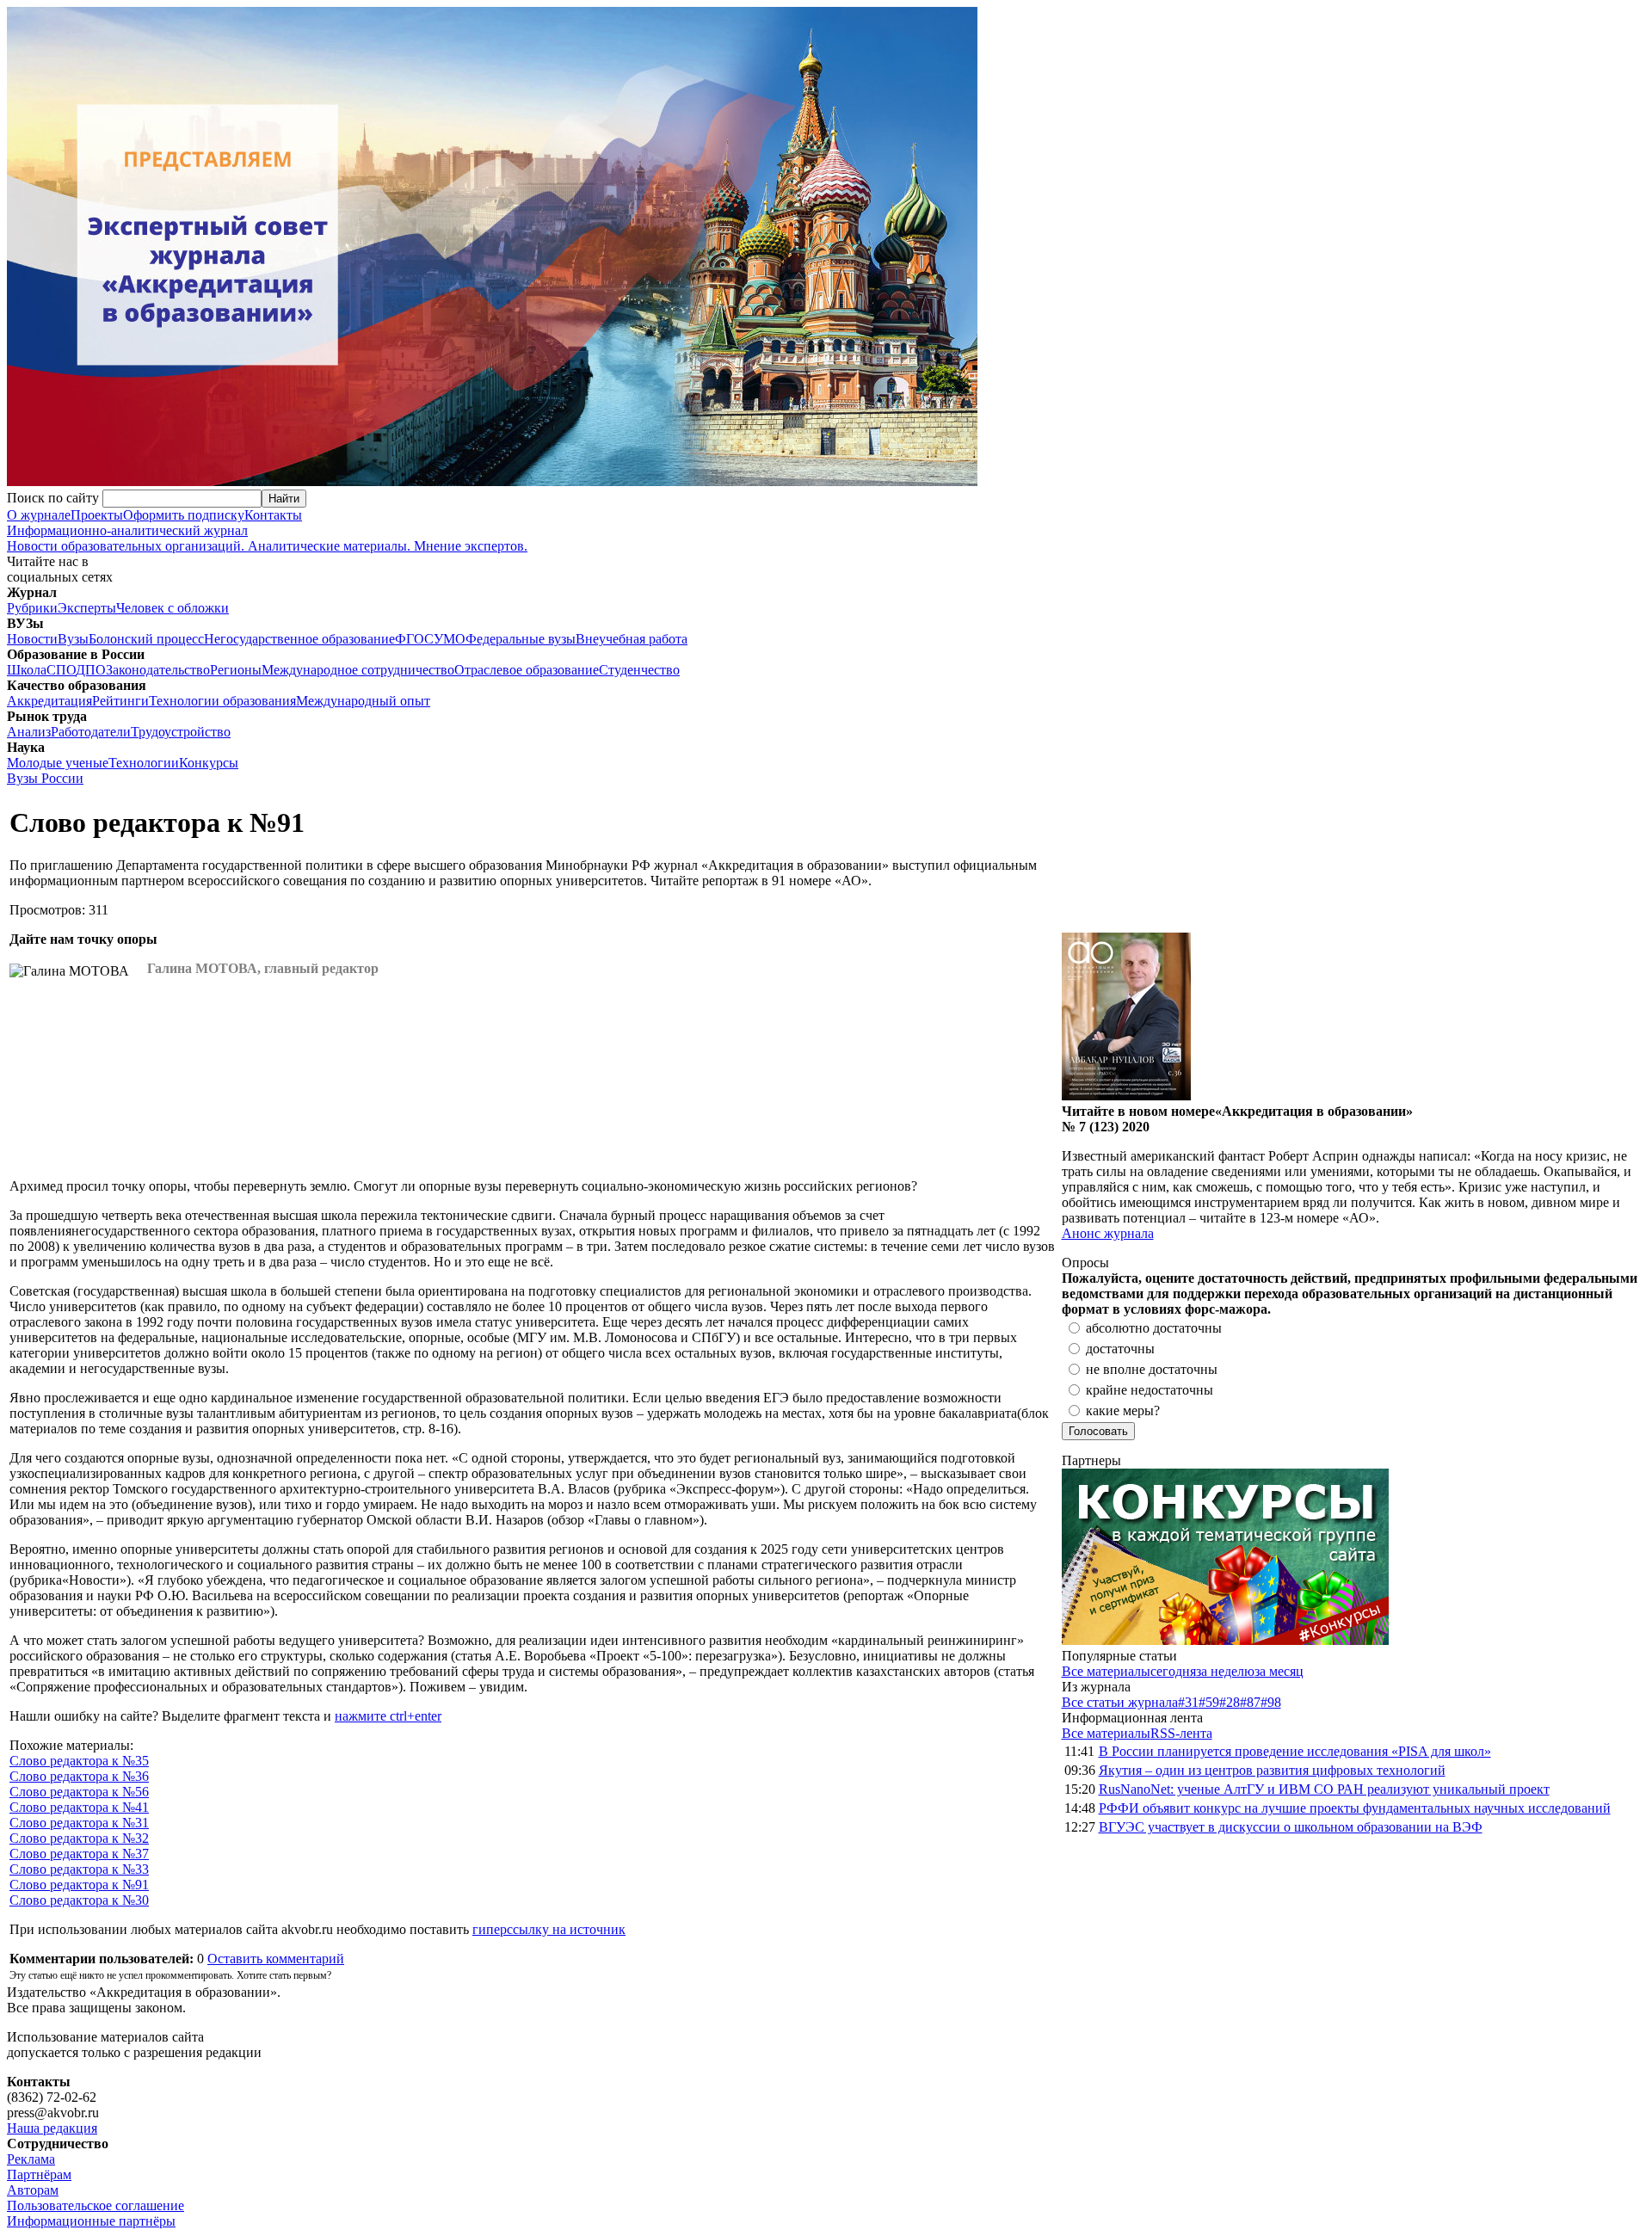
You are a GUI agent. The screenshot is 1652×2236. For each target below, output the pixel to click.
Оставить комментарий (276, 1959)
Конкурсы (209, 763)
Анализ (29, 732)
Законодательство (158, 670)
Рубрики (32, 608)
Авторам (33, 2190)
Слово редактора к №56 (79, 1792)
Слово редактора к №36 (79, 1776)
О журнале (39, 515)
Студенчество (639, 670)
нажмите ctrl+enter (388, 1716)
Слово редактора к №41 (79, 1807)
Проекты (97, 515)
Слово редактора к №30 (79, 1900)
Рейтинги (120, 701)
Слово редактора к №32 (79, 1838)
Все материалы (1106, 1671)
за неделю (1225, 1671)
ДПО (91, 670)
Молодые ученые (58, 763)
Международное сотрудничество (358, 670)
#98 (1271, 1702)
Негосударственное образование (299, 639)
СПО (61, 670)
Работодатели (91, 732)
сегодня (1173, 1671)
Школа (27, 670)
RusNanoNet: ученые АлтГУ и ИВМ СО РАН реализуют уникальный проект (1324, 1789)
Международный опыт (363, 701)
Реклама (31, 2159)
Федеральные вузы (521, 639)
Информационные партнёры (91, 2221)
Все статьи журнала (1120, 1702)
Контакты (273, 515)
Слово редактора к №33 (79, 1869)
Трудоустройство (181, 732)
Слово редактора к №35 (79, 1761)
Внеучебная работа (632, 639)
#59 (1209, 1702)
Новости (32, 639)
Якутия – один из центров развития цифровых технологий (1272, 1770)
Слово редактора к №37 (79, 1854)
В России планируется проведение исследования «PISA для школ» (1295, 1751)
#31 (1188, 1702)
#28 (1230, 1702)
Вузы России (45, 778)
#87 (1250, 1702)
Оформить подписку (184, 515)
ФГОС (414, 639)
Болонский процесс (146, 639)
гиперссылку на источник (549, 1929)
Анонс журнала (1108, 1233)
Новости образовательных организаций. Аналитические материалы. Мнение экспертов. (267, 538)
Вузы (73, 639)
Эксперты (87, 608)
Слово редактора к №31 (79, 1823)
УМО (450, 639)
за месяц (1279, 1671)
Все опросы (1608, 1263)
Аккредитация (49, 701)
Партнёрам (39, 2174)
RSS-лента (1181, 1733)
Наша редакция (52, 2128)
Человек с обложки (173, 608)
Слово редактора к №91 (79, 1885)
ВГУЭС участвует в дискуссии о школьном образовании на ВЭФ (1291, 1827)
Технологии (144, 763)
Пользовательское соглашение (96, 2205)
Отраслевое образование (527, 670)
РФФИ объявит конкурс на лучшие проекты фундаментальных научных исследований (1355, 1808)
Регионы (236, 670)
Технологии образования (222, 701)
